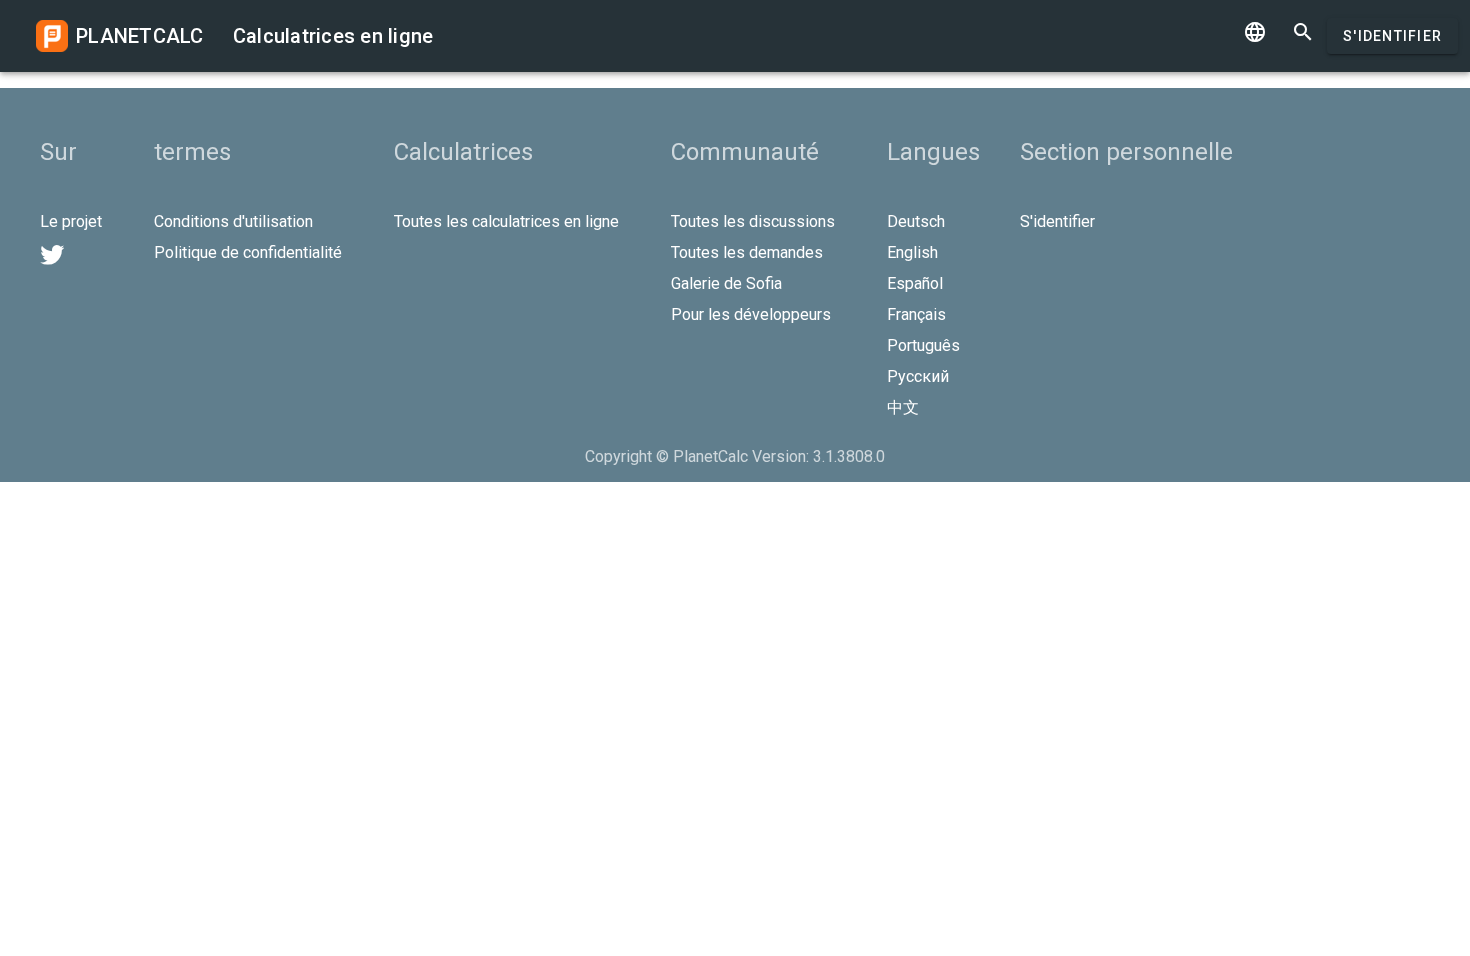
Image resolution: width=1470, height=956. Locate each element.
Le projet (71, 221)
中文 (903, 407)
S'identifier (1392, 36)
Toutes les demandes (747, 252)
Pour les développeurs (751, 314)
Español (915, 283)
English (912, 252)
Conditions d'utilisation (233, 221)
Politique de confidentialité (248, 252)
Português (923, 345)
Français (916, 314)
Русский (918, 376)
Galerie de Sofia (726, 283)
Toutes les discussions (753, 221)
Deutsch (916, 221)
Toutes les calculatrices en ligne (506, 221)
